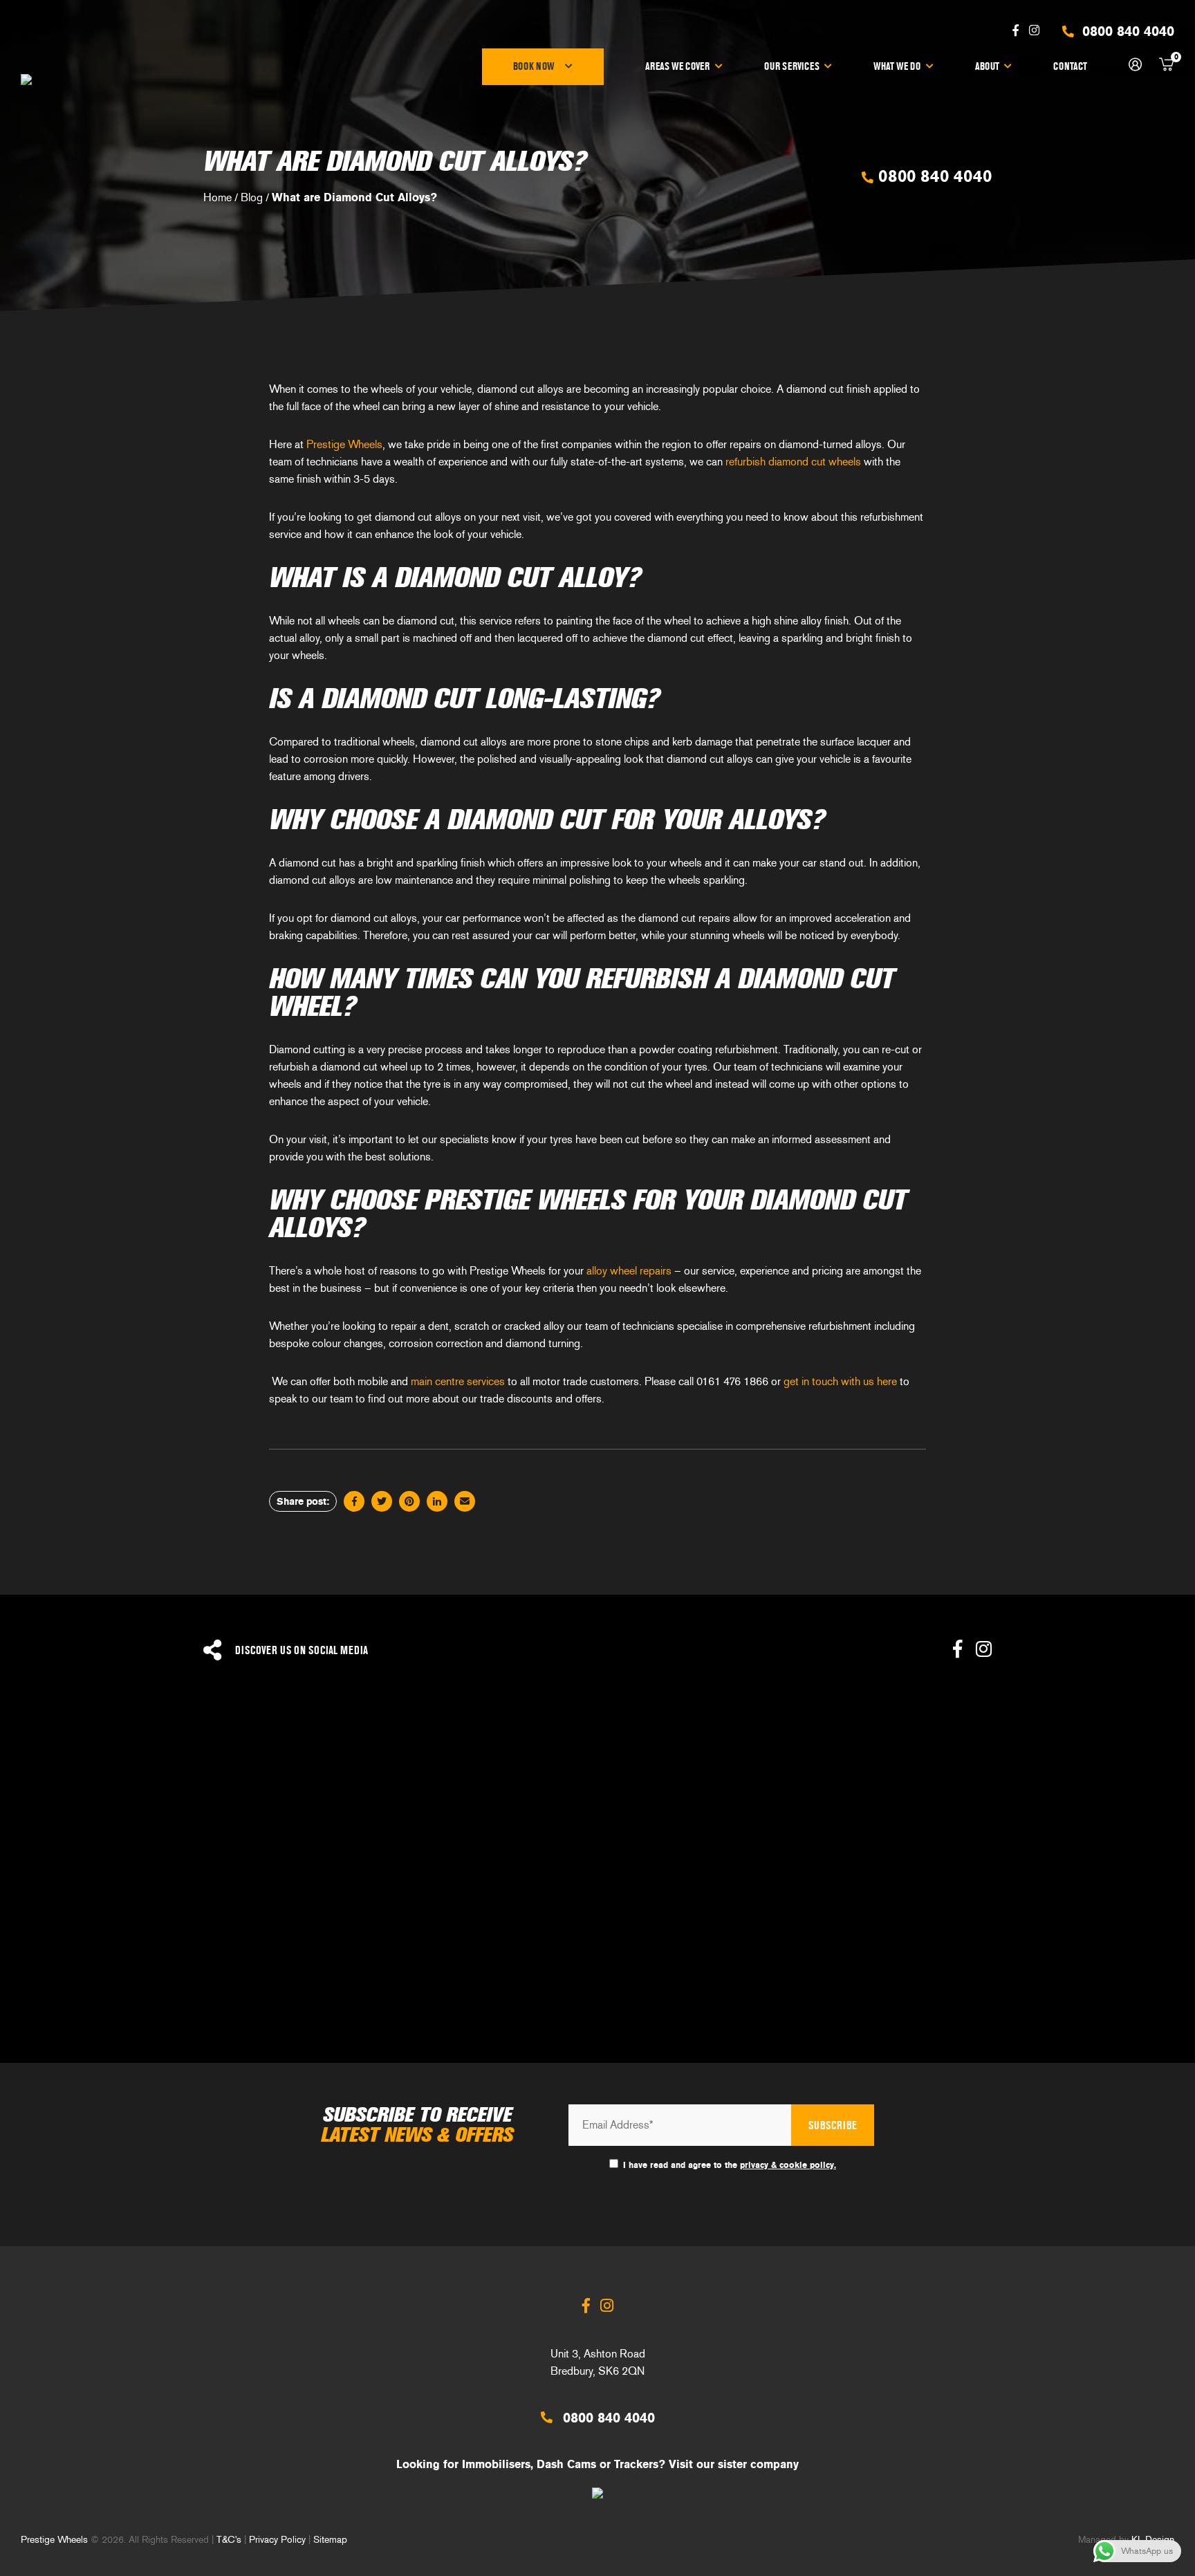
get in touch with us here (840, 1381)
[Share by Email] (465, 1501)
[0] (1167, 67)
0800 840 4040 (933, 176)
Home (217, 197)
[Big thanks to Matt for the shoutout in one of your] (1046, 1964)
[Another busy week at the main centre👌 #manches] (1046, 1797)
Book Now (534, 66)
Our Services (792, 66)
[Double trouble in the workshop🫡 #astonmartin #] (747, 1964)
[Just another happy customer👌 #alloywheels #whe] (448, 1964)
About (987, 66)
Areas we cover (677, 66)
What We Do (897, 66)
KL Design (1153, 2539)
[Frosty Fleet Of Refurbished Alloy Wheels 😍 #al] (747, 1797)
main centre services (458, 1381)
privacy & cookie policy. (788, 2165)
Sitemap (330, 2539)
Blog (252, 197)
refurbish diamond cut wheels (793, 462)
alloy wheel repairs (629, 1271)
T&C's (229, 2539)
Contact (1070, 66)
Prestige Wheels (344, 444)
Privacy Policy (277, 2539)
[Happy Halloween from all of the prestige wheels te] (149, 1964)
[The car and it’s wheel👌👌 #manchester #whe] (448, 1797)
